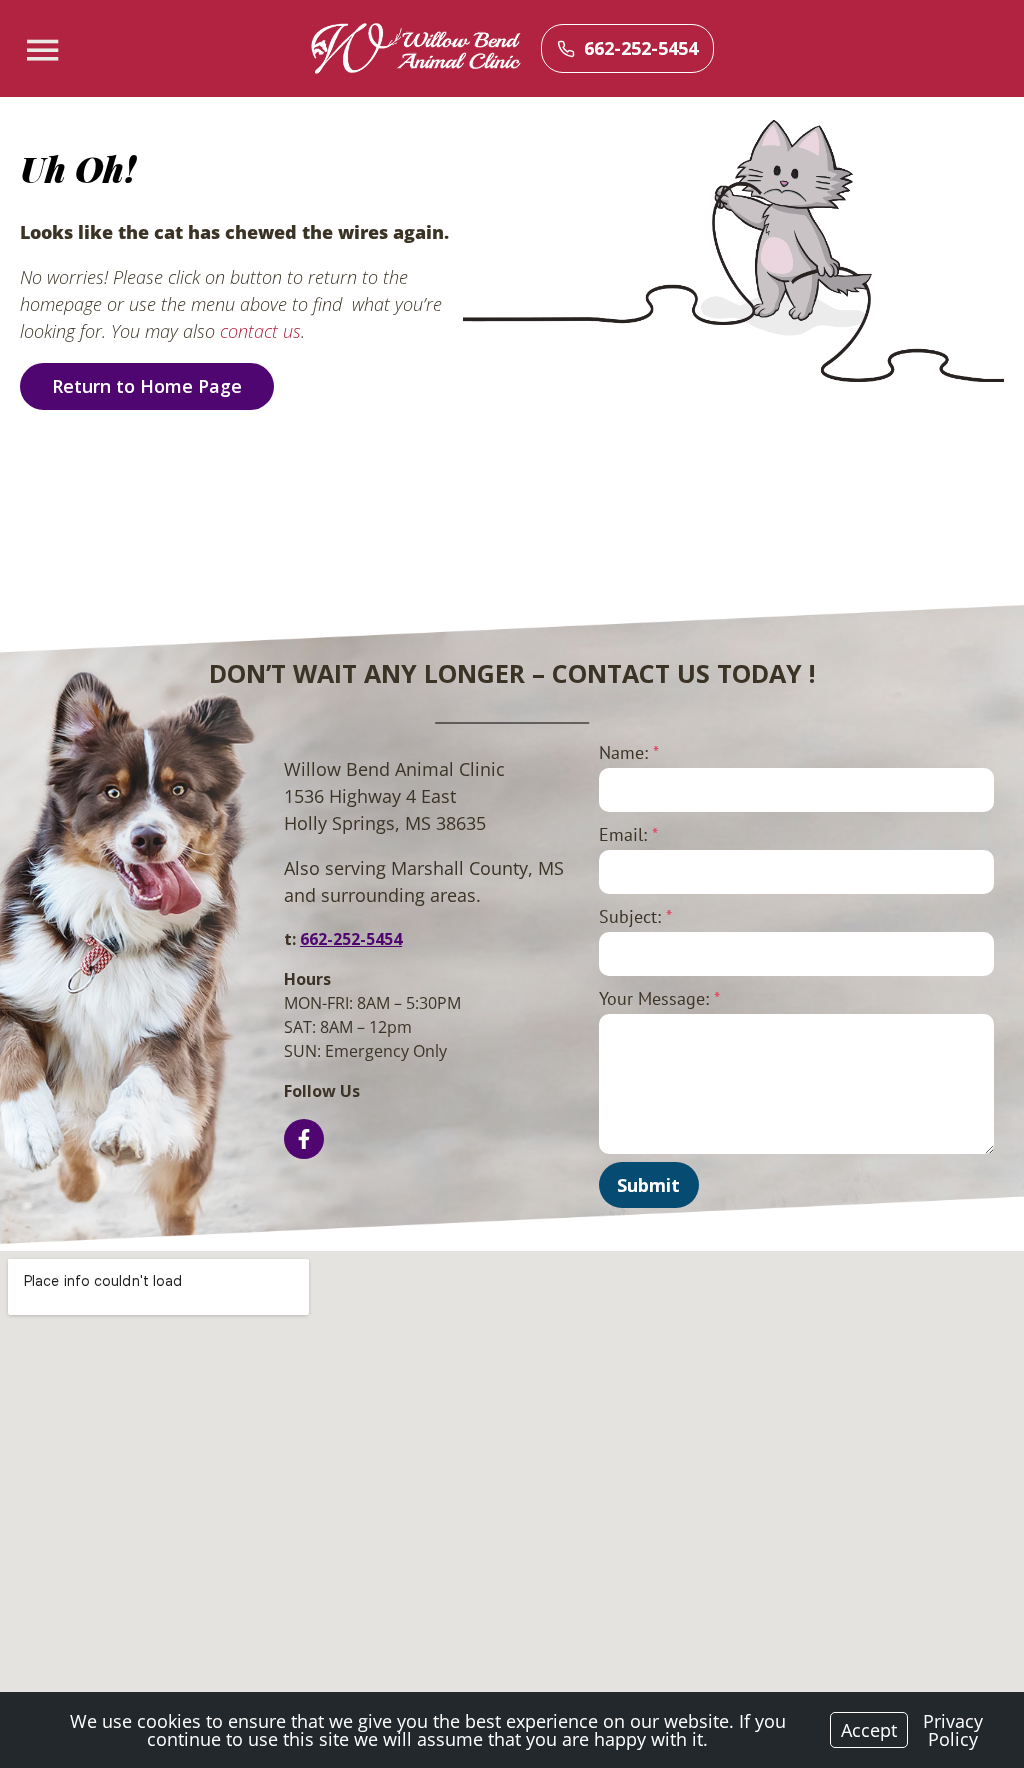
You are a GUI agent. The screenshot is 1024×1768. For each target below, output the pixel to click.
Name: (629, 752)
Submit (648, 1185)
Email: (628, 834)
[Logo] (416, 49)
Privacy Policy (953, 1730)
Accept (869, 1730)
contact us (260, 331)
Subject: (635, 916)
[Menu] (45, 50)
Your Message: (659, 998)
